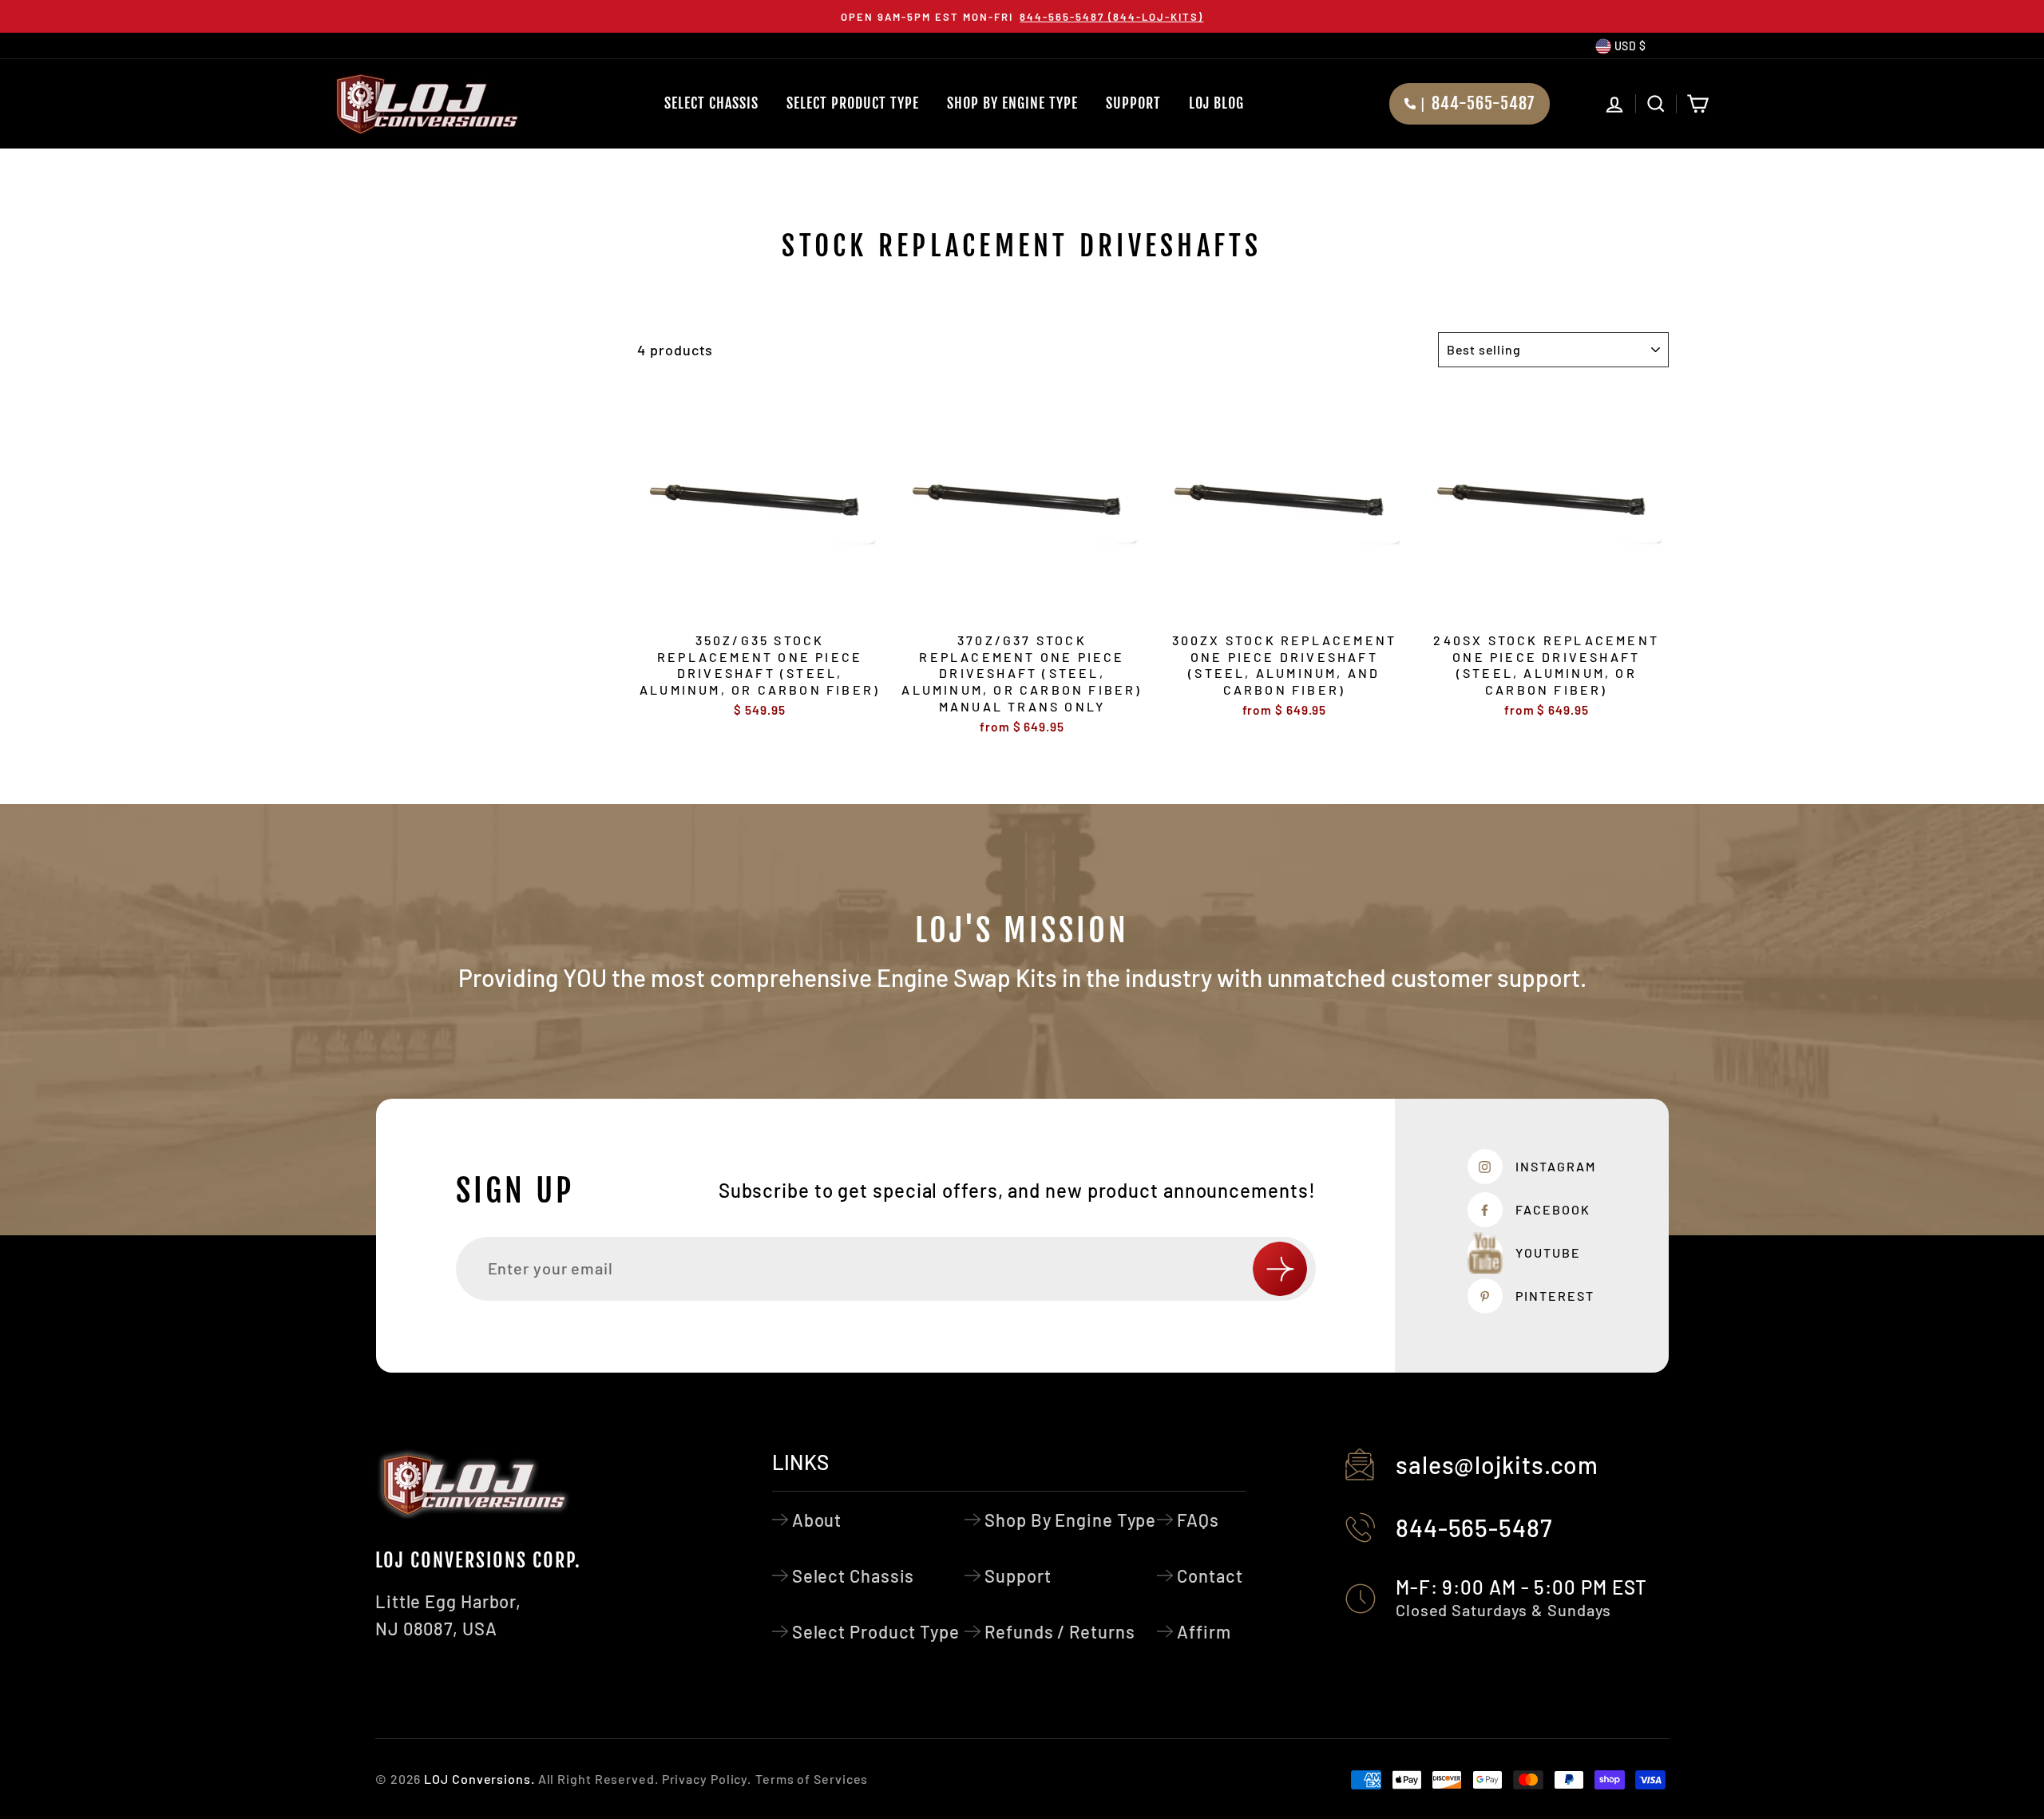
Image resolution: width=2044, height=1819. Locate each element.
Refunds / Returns (1060, 1631)
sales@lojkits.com (1497, 1464)
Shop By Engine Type (1012, 103)
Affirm (1204, 1631)
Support (1133, 103)
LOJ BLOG (1216, 103)
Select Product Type (853, 103)
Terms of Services (812, 1779)
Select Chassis (711, 103)
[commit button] (1280, 1269)
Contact (1210, 1575)
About (817, 1520)
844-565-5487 (1474, 1528)
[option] (1022, 16)
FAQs (1198, 1520)
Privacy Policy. (707, 1779)
